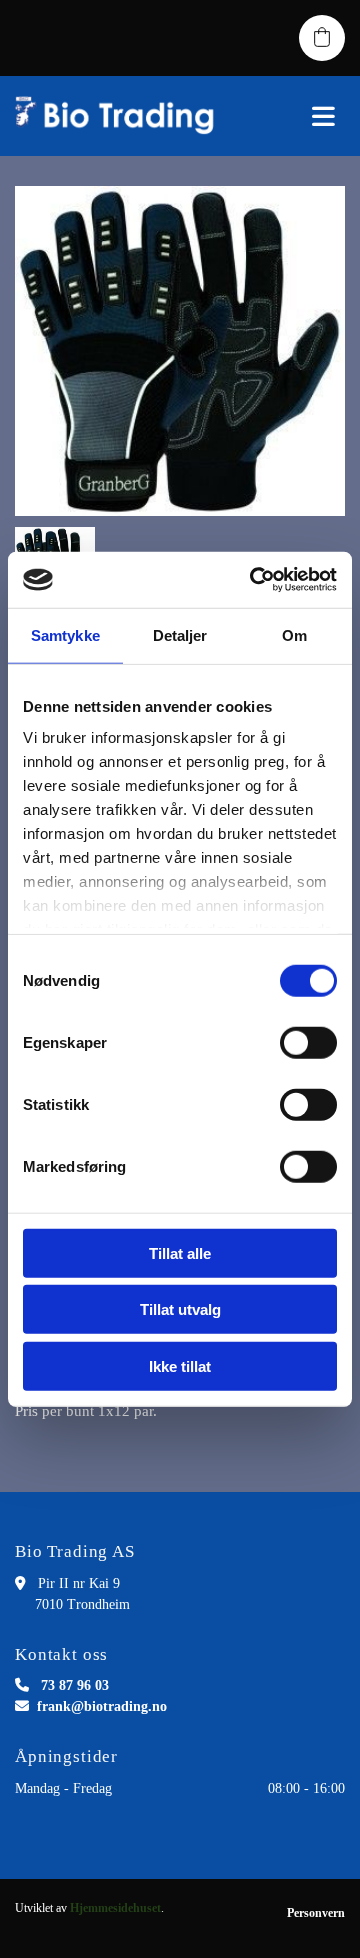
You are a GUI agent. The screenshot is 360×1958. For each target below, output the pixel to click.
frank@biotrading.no (102, 1706)
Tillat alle (180, 1252)
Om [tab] (294, 634)
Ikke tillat (180, 1365)
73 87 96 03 (75, 1685)
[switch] (308, 1042)
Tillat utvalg (180, 1309)
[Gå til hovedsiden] (120, 116)
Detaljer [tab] (180, 634)
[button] (300, 116)
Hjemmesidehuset (115, 1908)
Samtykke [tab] (65, 634)
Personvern (316, 1913)
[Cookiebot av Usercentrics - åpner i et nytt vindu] (254, 580)
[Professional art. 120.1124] (180, 351)
